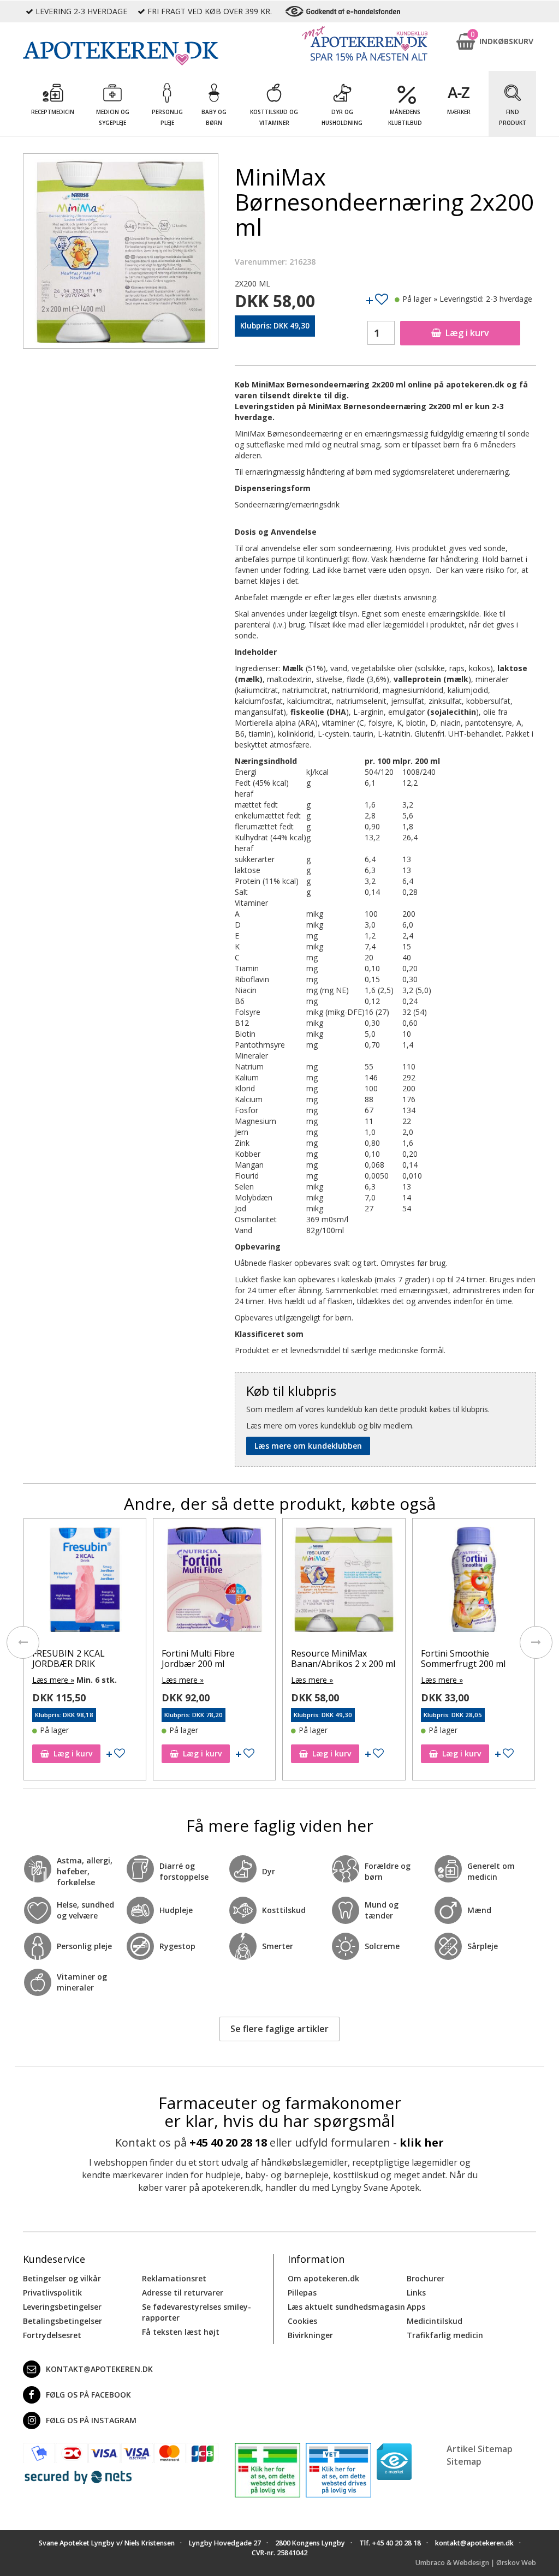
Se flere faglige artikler (279, 2029)
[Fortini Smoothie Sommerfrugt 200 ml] (474, 1582)
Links (416, 2293)
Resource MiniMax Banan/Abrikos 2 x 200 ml (343, 1658)
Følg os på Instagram (91, 2420)
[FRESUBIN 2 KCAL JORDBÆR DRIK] (85, 1582)
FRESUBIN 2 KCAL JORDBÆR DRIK (69, 1658)
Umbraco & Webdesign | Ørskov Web (476, 2563)
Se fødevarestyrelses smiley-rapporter (197, 2312)
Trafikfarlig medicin (445, 2335)
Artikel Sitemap (480, 2449)
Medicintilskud (435, 2321)
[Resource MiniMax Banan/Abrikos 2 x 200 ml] (344, 1582)
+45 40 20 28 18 (228, 2142)
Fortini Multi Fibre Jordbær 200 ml (198, 1658)
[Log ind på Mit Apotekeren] (365, 43)
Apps (416, 2307)
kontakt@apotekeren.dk (99, 2369)
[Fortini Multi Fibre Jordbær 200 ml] (214, 1582)
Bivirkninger (310, 2335)
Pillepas (302, 2293)
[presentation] (23, 1642)
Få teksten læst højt (181, 2332)
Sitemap (464, 2461)
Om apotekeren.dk (323, 2278)
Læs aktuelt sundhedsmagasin (346, 2307)
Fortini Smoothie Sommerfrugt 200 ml (463, 1658)
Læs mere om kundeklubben (308, 1446)
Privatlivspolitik (52, 2293)
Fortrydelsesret (52, 2335)
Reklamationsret (174, 2278)
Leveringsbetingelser (62, 2307)
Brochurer (426, 2278)
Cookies (302, 2321)
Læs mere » (53, 1680)
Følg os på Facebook (88, 2395)
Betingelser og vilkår (62, 2278)
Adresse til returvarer (183, 2293)
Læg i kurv (467, 333)
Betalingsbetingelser (63, 2321)
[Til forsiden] (121, 53)
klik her (422, 2142)
